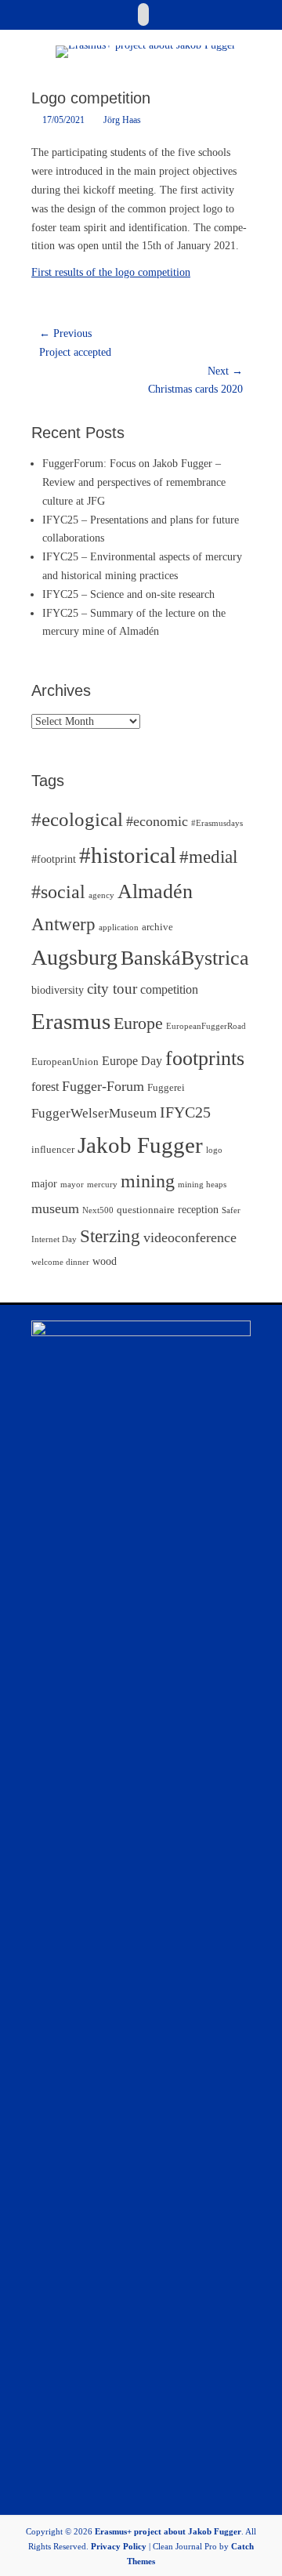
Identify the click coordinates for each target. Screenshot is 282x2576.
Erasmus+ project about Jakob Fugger (168, 2531)
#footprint (54, 859)
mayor (72, 1185)
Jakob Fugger (140, 1145)
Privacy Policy (119, 2546)
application (119, 928)
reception (198, 1209)
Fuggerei (166, 1088)
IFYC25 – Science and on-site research (128, 594)
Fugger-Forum (103, 1086)
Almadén (155, 891)
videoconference (190, 1237)
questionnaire (146, 1210)
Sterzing (110, 1236)
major (44, 1183)
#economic (157, 821)
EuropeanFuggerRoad (206, 1026)
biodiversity (58, 990)
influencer (53, 1150)
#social (58, 892)
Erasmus (71, 1021)
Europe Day (132, 1061)
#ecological (77, 819)
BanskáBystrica (185, 958)
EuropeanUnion (65, 1062)
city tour (112, 989)
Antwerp (63, 924)
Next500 (98, 1210)
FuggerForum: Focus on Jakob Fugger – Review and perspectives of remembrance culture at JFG (134, 482)
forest (45, 1087)
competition (169, 989)
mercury (102, 1185)
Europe (138, 1023)
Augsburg (74, 957)
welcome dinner (60, 1262)
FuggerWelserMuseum (94, 1113)
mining (148, 1181)
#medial (208, 857)
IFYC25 (185, 1112)
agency (101, 895)
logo (214, 1150)
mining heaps (202, 1185)
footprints (205, 1058)
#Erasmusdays (217, 823)
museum (55, 1208)
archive (157, 927)
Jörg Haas (122, 120)
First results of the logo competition (111, 272)
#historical (128, 855)
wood (105, 1261)
